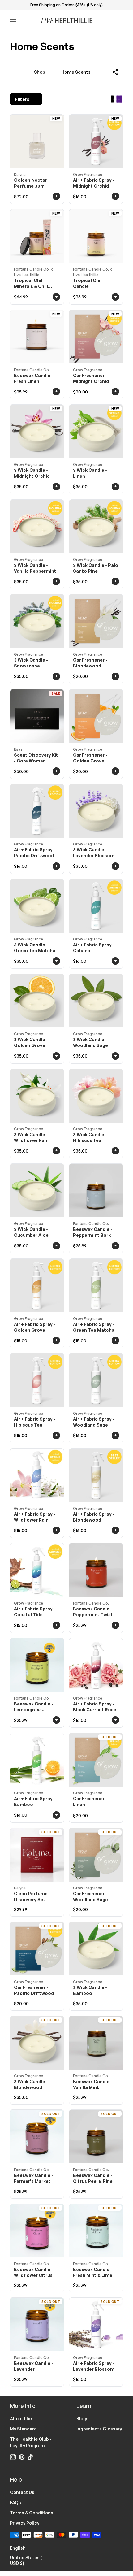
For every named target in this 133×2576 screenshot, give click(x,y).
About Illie (21, 2419)
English (21, 2548)
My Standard (23, 2429)
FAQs (15, 2502)
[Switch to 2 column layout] (119, 99)
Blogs (82, 2419)
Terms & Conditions (32, 2513)
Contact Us (22, 2492)
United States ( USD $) (33, 2560)
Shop (40, 72)
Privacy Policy (25, 2523)
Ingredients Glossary (99, 2429)
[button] (116, 72)
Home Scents (76, 72)
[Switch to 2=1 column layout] (112, 99)
